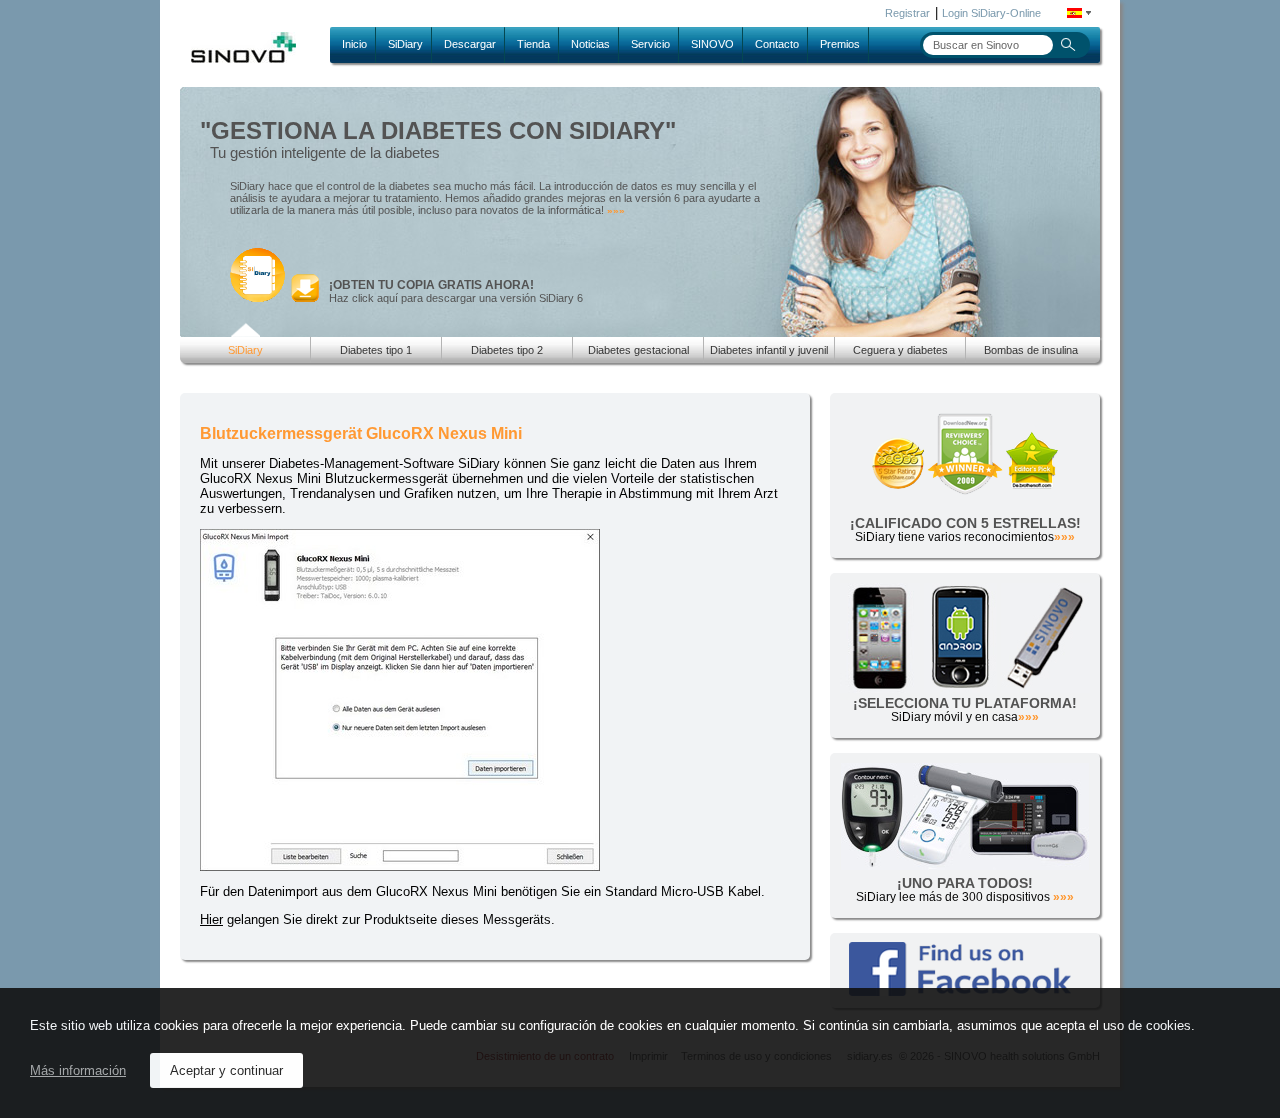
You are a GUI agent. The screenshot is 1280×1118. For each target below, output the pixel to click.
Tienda (533, 44)
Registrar (907, 13)
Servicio (650, 44)
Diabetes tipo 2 (507, 350)
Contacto (777, 44)
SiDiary (405, 44)
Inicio (354, 44)
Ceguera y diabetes (900, 350)
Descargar (470, 44)
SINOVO (712, 44)
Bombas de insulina (1031, 350)
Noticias (590, 44)
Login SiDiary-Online (991, 13)
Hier (211, 919)
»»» (616, 210)
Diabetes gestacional (638, 350)
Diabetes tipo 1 (376, 350)
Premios (840, 44)
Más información (78, 1070)
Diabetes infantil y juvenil (769, 350)
